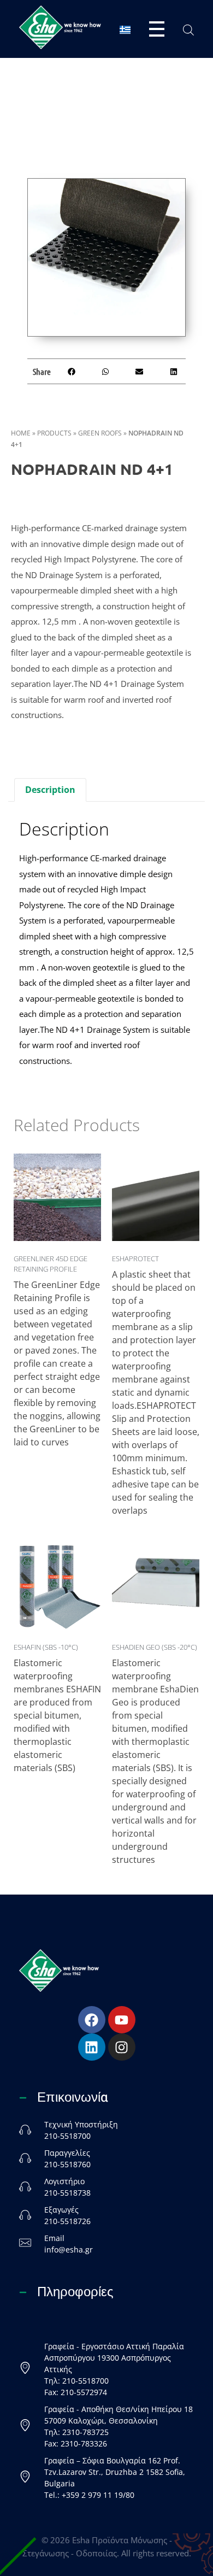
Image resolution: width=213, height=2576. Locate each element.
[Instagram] (122, 2047)
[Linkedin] (92, 2047)
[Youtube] (122, 2020)
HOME (21, 433)
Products (54, 433)
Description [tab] (50, 790)
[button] (71, 371)
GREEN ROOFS (100, 433)
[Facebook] (92, 2020)
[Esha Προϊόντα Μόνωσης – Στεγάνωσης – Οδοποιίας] (60, 27)
